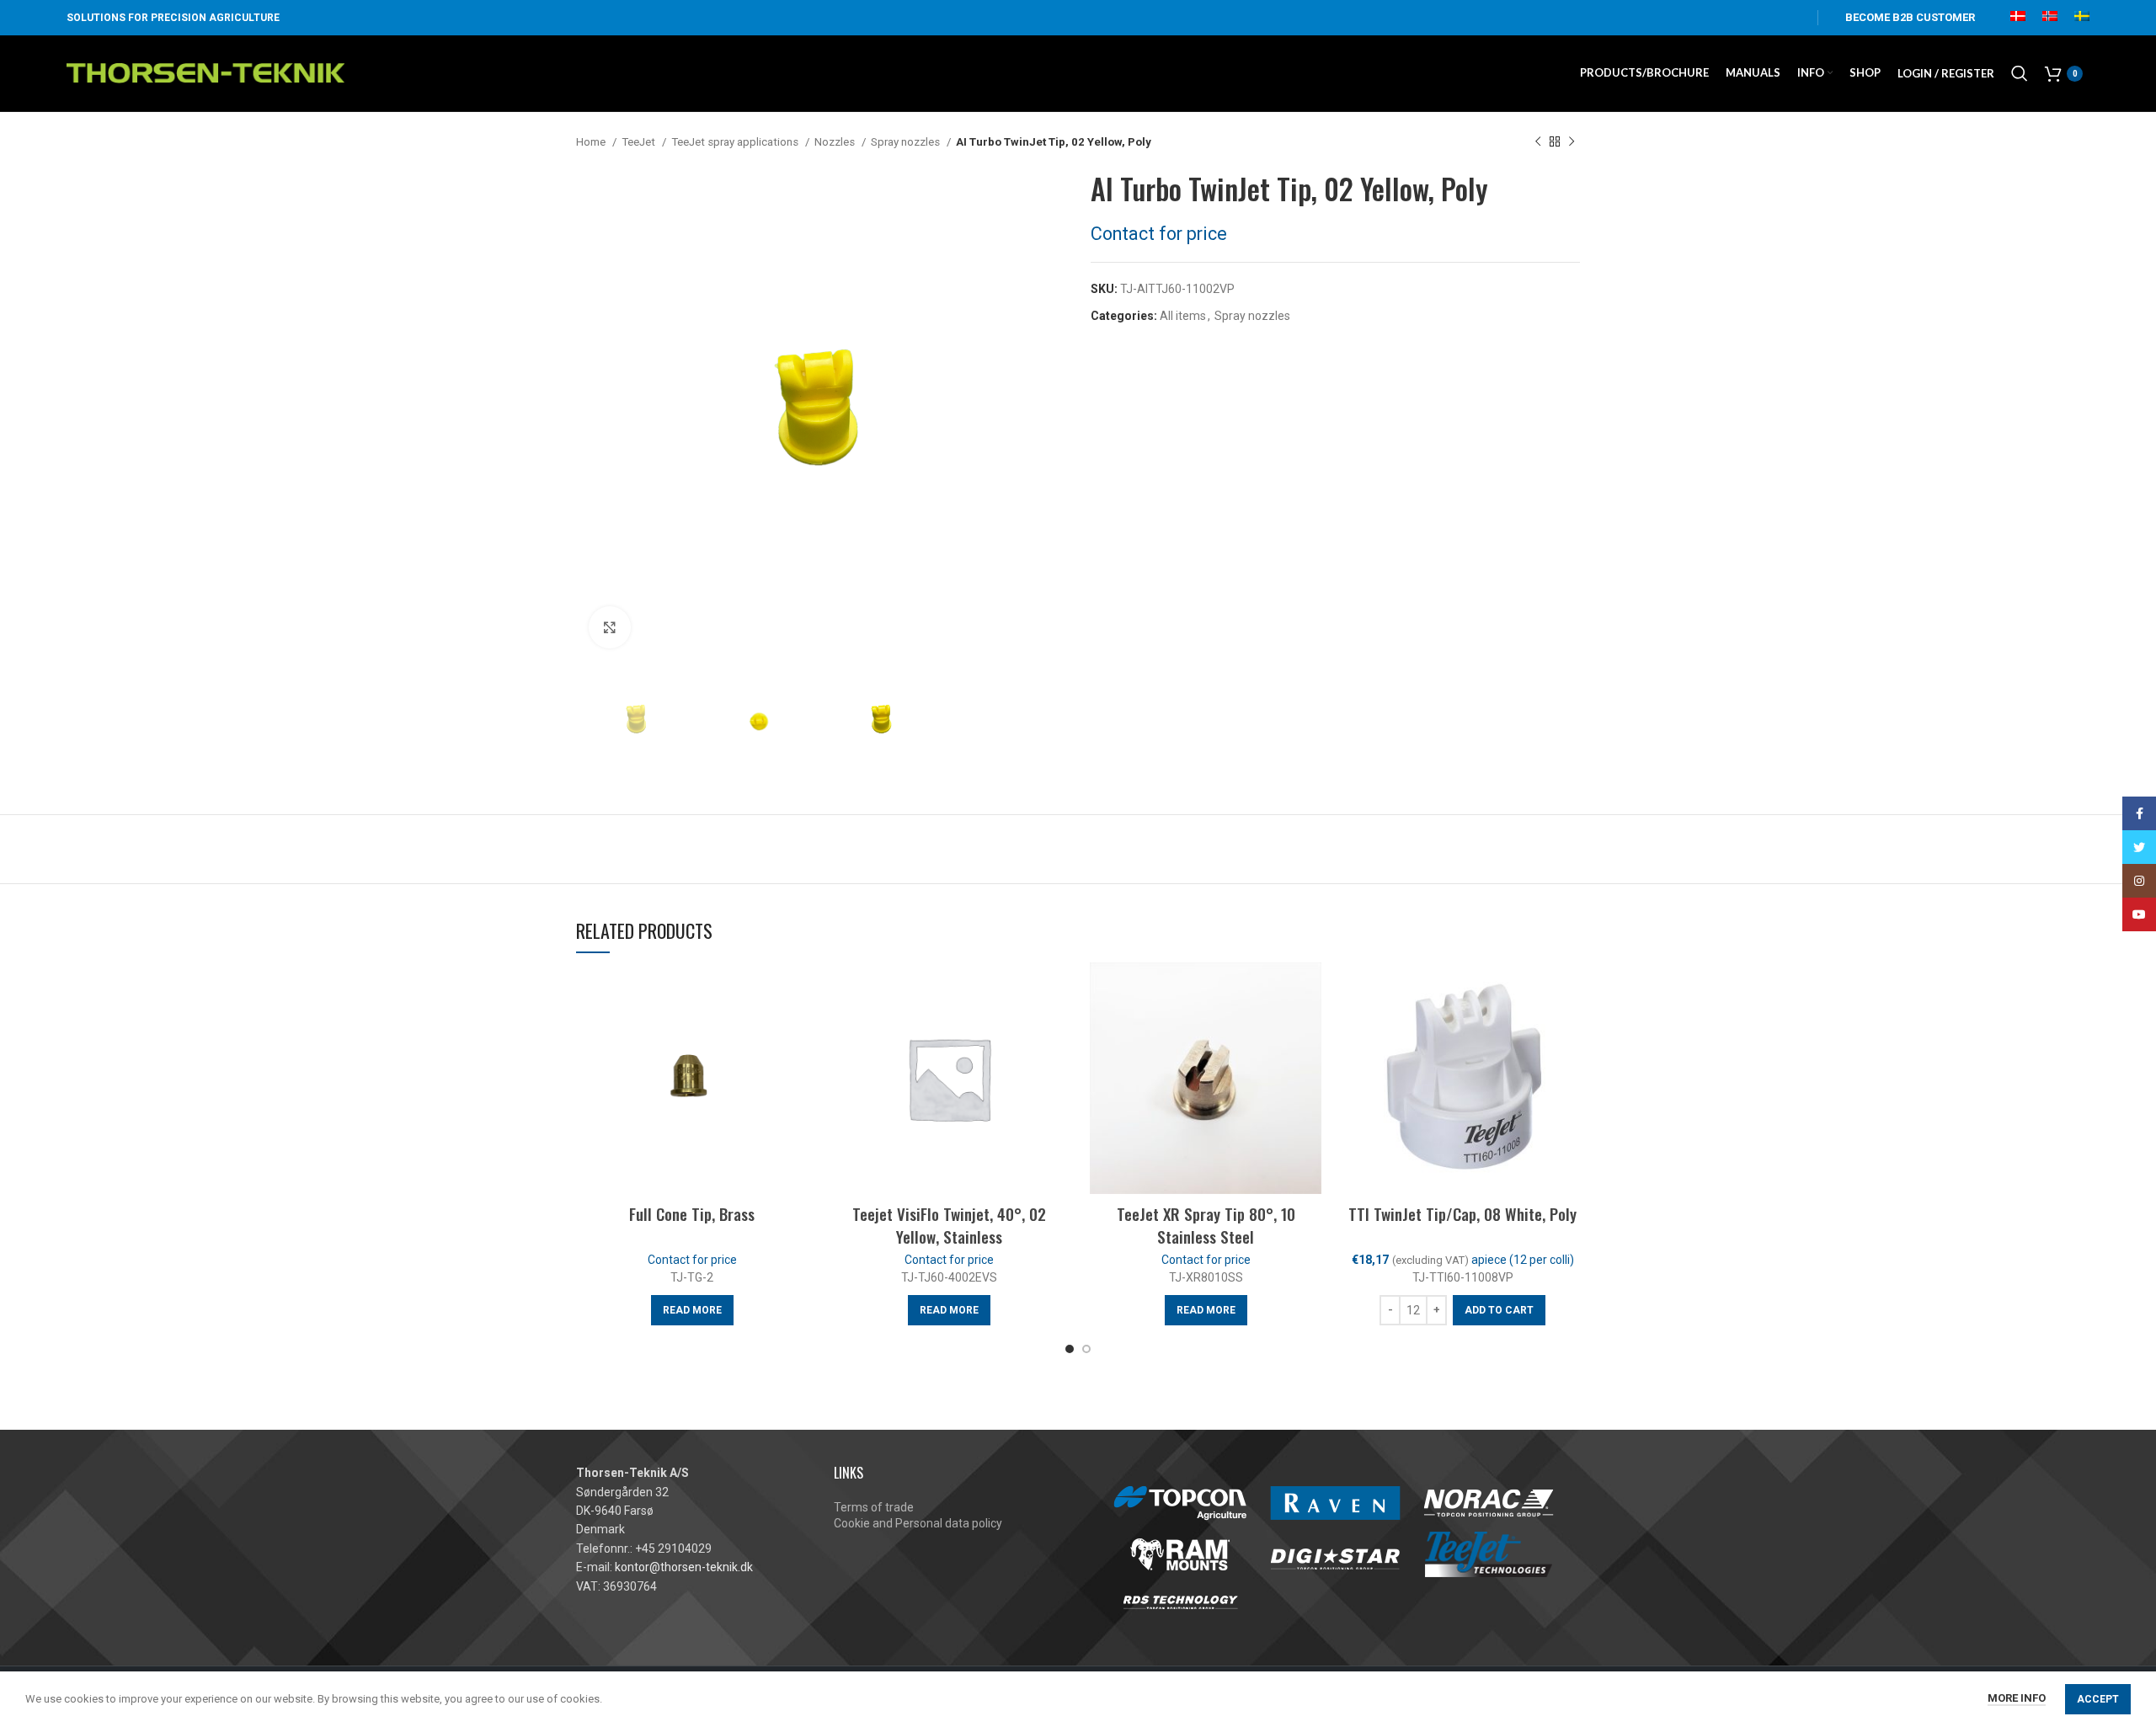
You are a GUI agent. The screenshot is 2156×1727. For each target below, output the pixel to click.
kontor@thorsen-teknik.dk (684, 1567)
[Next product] (1572, 142)
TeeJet (640, 142)
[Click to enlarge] (610, 627)
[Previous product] (1538, 142)
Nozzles (836, 142)
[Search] (2020, 73)
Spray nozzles (907, 142)
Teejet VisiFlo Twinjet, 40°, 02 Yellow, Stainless (949, 1225)
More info (2017, 1698)
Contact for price (1159, 234)
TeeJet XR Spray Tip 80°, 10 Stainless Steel (1206, 1225)
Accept (2098, 1699)
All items (1183, 316)
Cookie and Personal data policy (918, 1523)
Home (592, 142)
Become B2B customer (1910, 17)
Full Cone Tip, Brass (692, 1213)
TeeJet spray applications (736, 142)
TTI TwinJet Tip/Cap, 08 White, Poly (1462, 1213)
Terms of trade (874, 1507)
